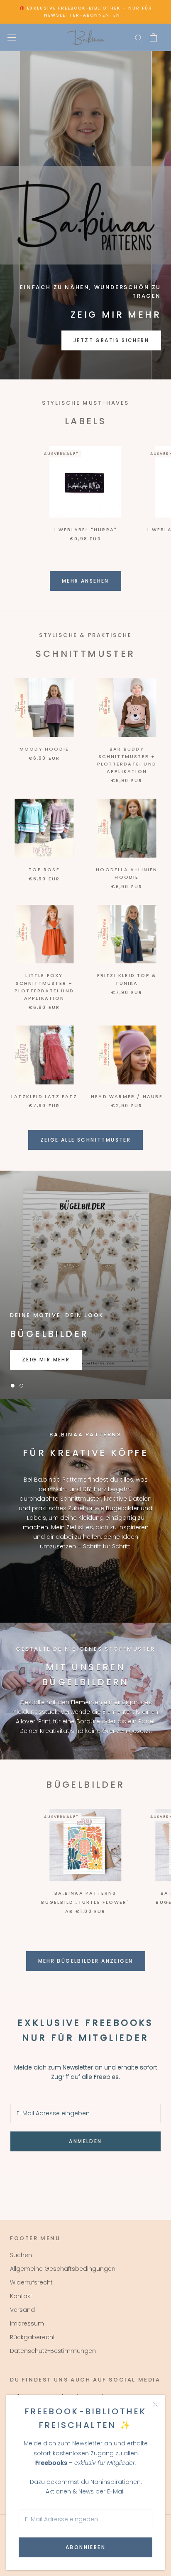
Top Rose (44, 870)
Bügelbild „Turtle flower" (85, 1902)
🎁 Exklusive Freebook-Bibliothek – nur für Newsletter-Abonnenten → (86, 12)
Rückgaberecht (33, 2337)
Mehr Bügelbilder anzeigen (86, 1961)
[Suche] (139, 38)
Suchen (21, 2255)
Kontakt (21, 2296)
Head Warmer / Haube (127, 1096)
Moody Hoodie (44, 749)
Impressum (27, 2323)
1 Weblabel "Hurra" (86, 530)
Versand (22, 2310)
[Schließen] (155, 2404)
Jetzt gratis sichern (111, 340)
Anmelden (85, 2141)
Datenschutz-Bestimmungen (53, 2351)
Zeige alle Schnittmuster (86, 1140)
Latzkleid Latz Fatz (44, 1096)
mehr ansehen (85, 581)
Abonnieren (85, 2547)
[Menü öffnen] (12, 37)
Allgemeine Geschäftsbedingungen (63, 2269)
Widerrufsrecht (31, 2282)
